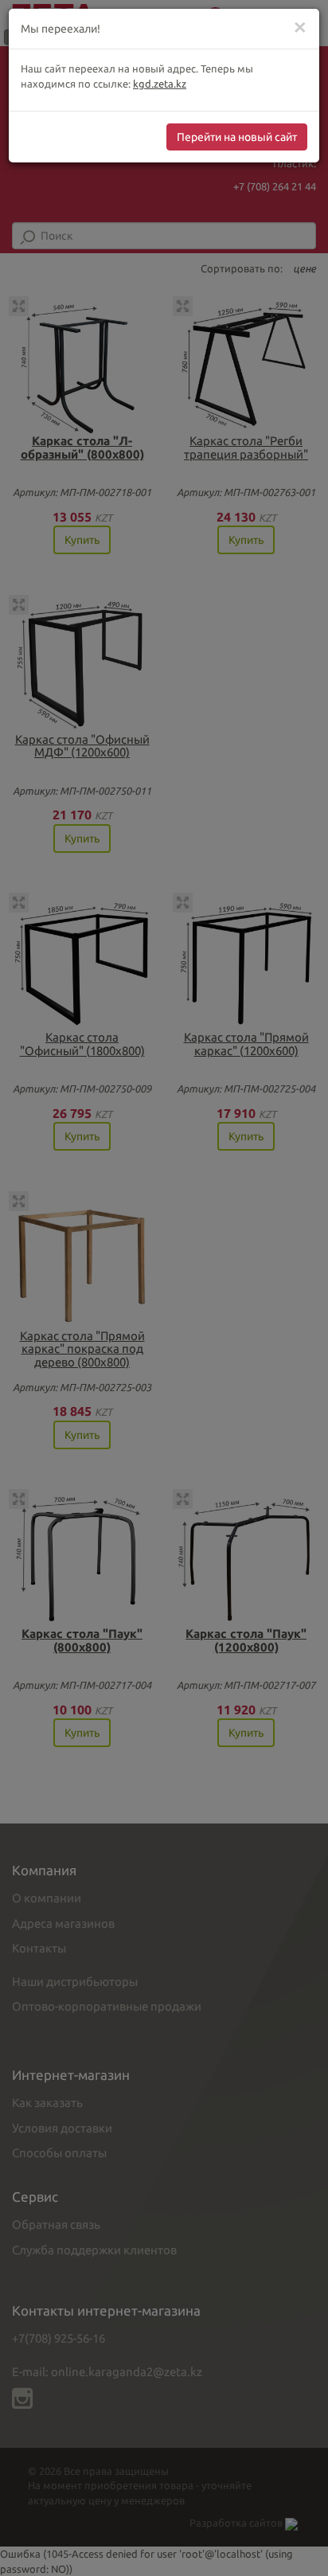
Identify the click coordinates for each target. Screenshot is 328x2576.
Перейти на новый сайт (237, 137)
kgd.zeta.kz (160, 84)
